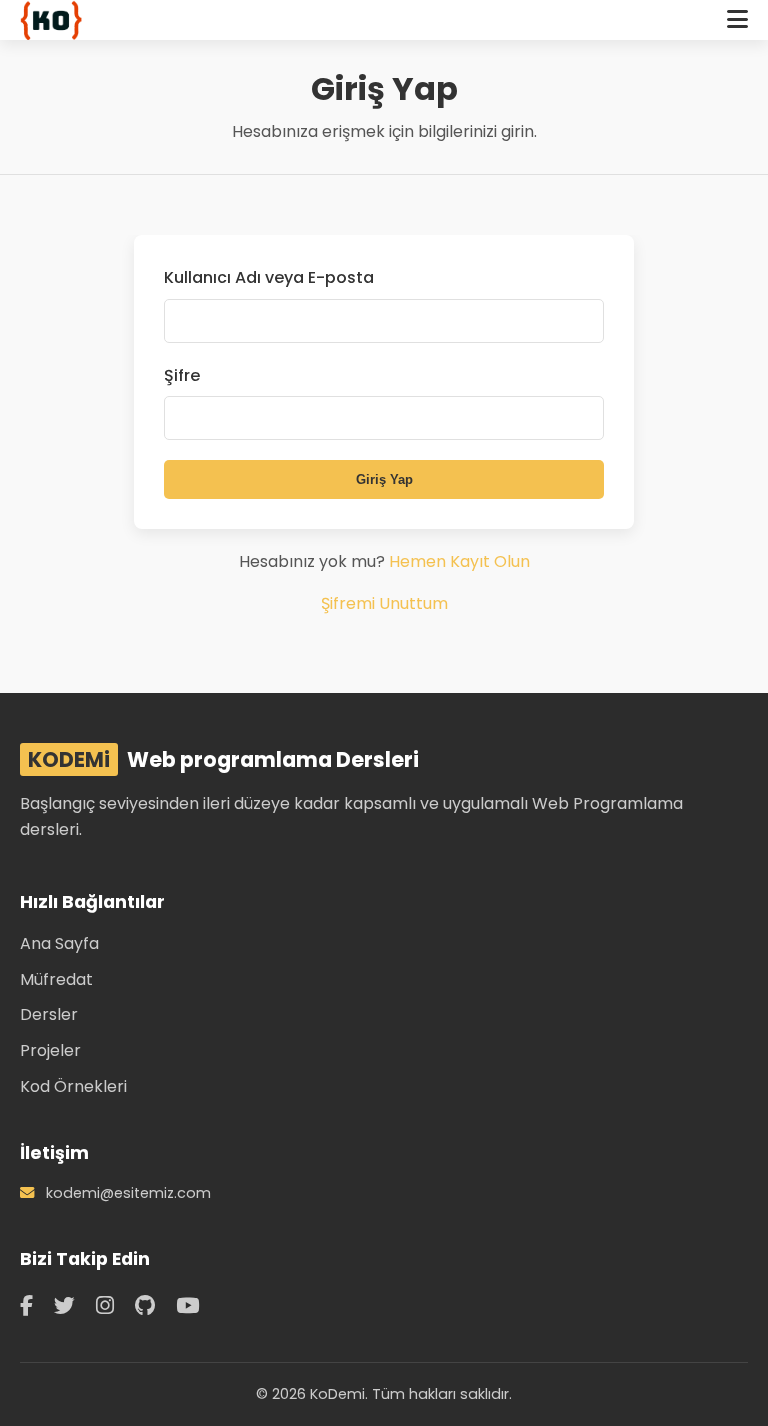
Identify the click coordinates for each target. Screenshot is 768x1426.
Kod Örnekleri (73, 1086)
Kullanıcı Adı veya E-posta (269, 277)
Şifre (182, 375)
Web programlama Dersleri (223, 759)
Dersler (49, 1014)
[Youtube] (187, 1305)
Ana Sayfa (59, 943)
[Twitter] (67, 1305)
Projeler (50, 1050)
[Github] (148, 1305)
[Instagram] (108, 1305)
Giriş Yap (384, 479)
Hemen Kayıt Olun (459, 561)
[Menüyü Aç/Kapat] (737, 20)
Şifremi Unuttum (384, 603)
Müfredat (56, 979)
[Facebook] (29, 1305)
